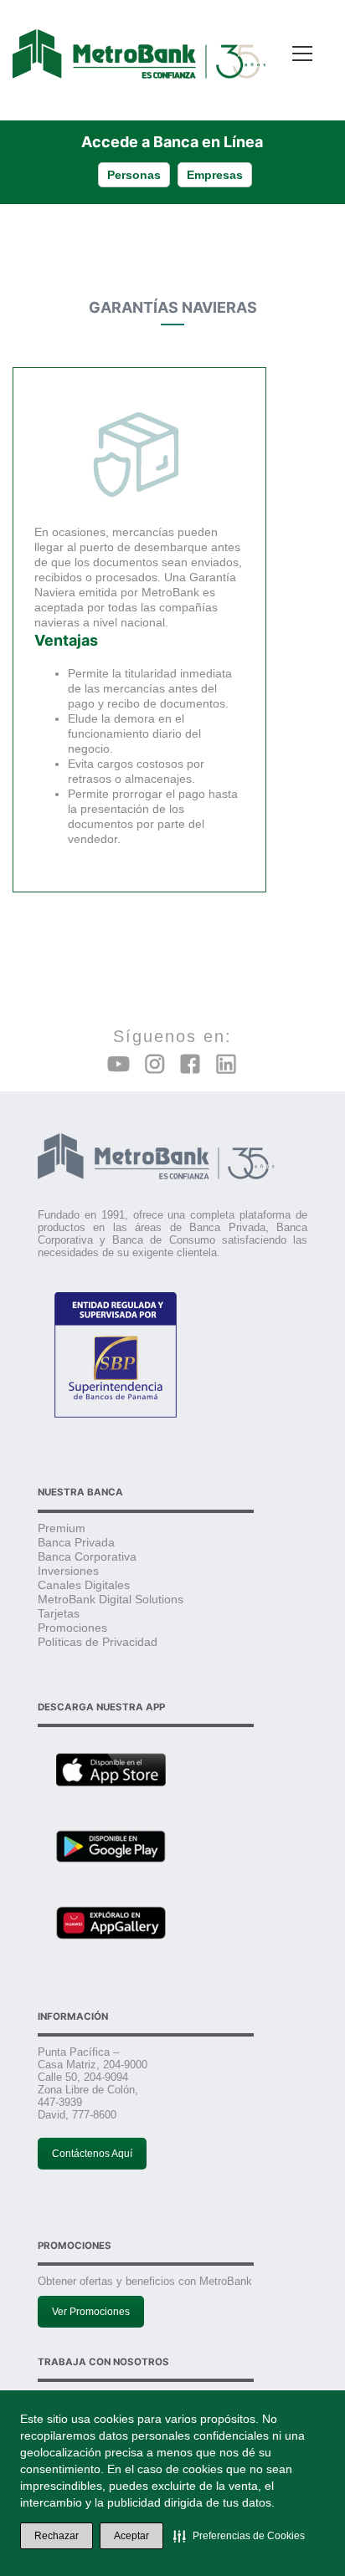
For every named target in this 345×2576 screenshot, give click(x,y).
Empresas (215, 175)
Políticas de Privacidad (98, 1642)
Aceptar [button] (131, 2536)
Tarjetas (59, 1613)
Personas (134, 175)
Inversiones (68, 1571)
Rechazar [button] (57, 2536)
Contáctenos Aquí (92, 2154)
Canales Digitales (84, 1585)
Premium (62, 1528)
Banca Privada (76, 1542)
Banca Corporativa (87, 1556)
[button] (239, 2536)
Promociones (72, 1628)
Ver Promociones (91, 2312)
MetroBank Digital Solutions (111, 1599)
